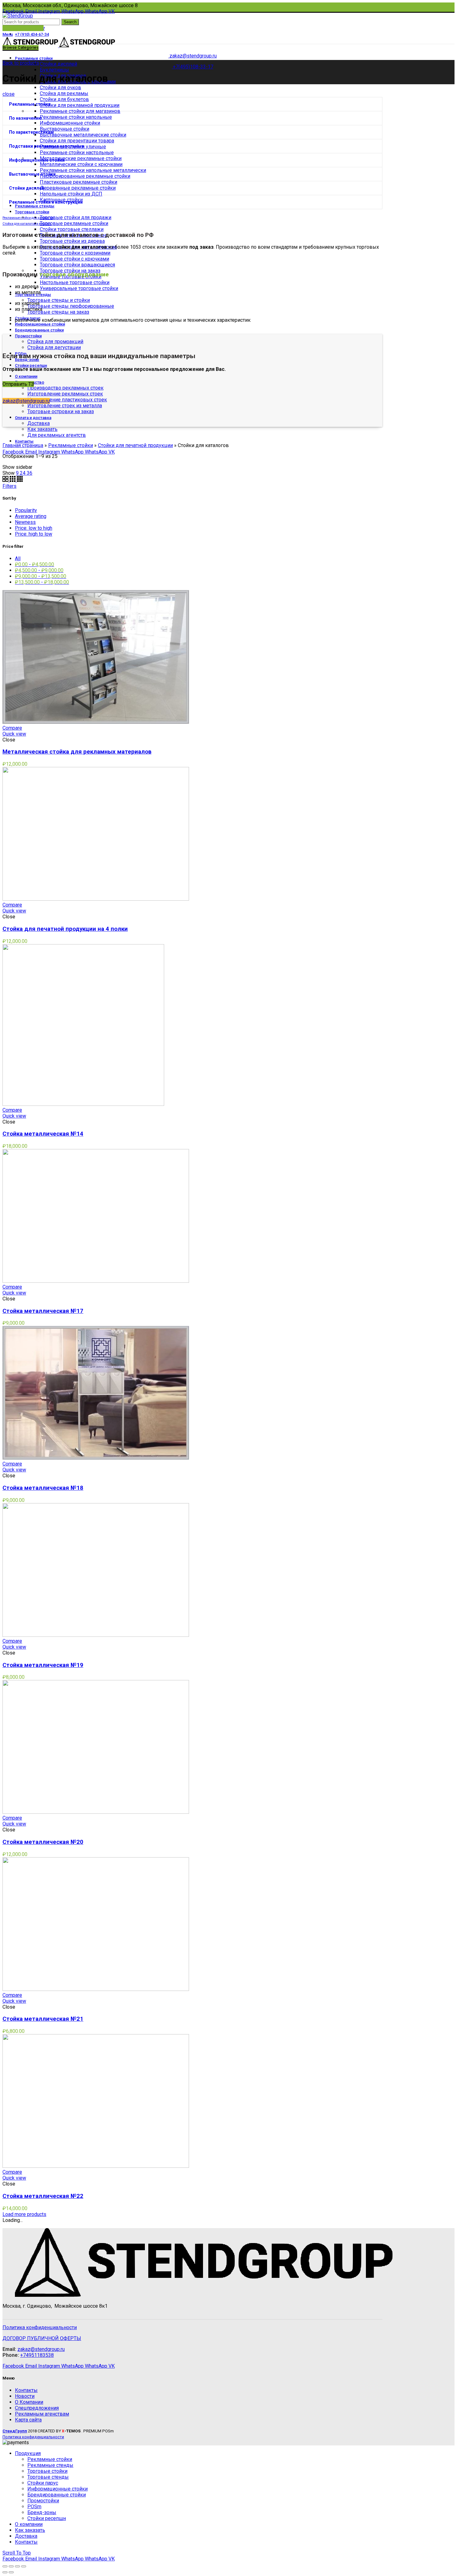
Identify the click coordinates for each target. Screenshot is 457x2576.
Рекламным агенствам (42, 2414)
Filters (9, 486)
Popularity (26, 510)
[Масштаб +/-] (24, 2566)
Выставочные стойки (32, 174)
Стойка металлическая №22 (43, 2196)
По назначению (25, 118)
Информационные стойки (37, 160)
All (18, 559)
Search (70, 22)
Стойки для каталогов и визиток (27, 224)
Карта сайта (28, 2420)
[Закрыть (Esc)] (5, 2566)
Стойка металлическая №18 (43, 1488)
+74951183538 (37, 2355)
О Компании (29, 2402)
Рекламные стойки (30, 104)
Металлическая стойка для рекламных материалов (77, 752)
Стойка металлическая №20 (43, 1842)
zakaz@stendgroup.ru (26, 401)
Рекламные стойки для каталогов (28, 218)
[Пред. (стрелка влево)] (5, 2572)
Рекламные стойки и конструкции (46, 202)
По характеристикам (31, 132)
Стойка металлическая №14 (43, 1134)
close (9, 94)
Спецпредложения (37, 2408)
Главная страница (23, 445)
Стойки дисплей (27, 188)
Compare (12, 728)
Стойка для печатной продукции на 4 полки (65, 929)
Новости (25, 2396)
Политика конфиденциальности (40, 2327)
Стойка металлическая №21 (43, 2019)
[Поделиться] (11, 2566)
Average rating (31, 516)
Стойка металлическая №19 (43, 1665)
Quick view (14, 734)
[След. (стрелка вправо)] (11, 2572)
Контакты (26, 2390)
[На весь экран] (17, 2566)
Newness (25, 522)
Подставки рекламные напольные (46, 146)
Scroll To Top (17, 2553)
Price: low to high (34, 528)
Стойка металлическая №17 (43, 1311)
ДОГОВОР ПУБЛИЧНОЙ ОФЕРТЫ (42, 2338)
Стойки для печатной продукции (135, 445)
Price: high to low (34, 534)
